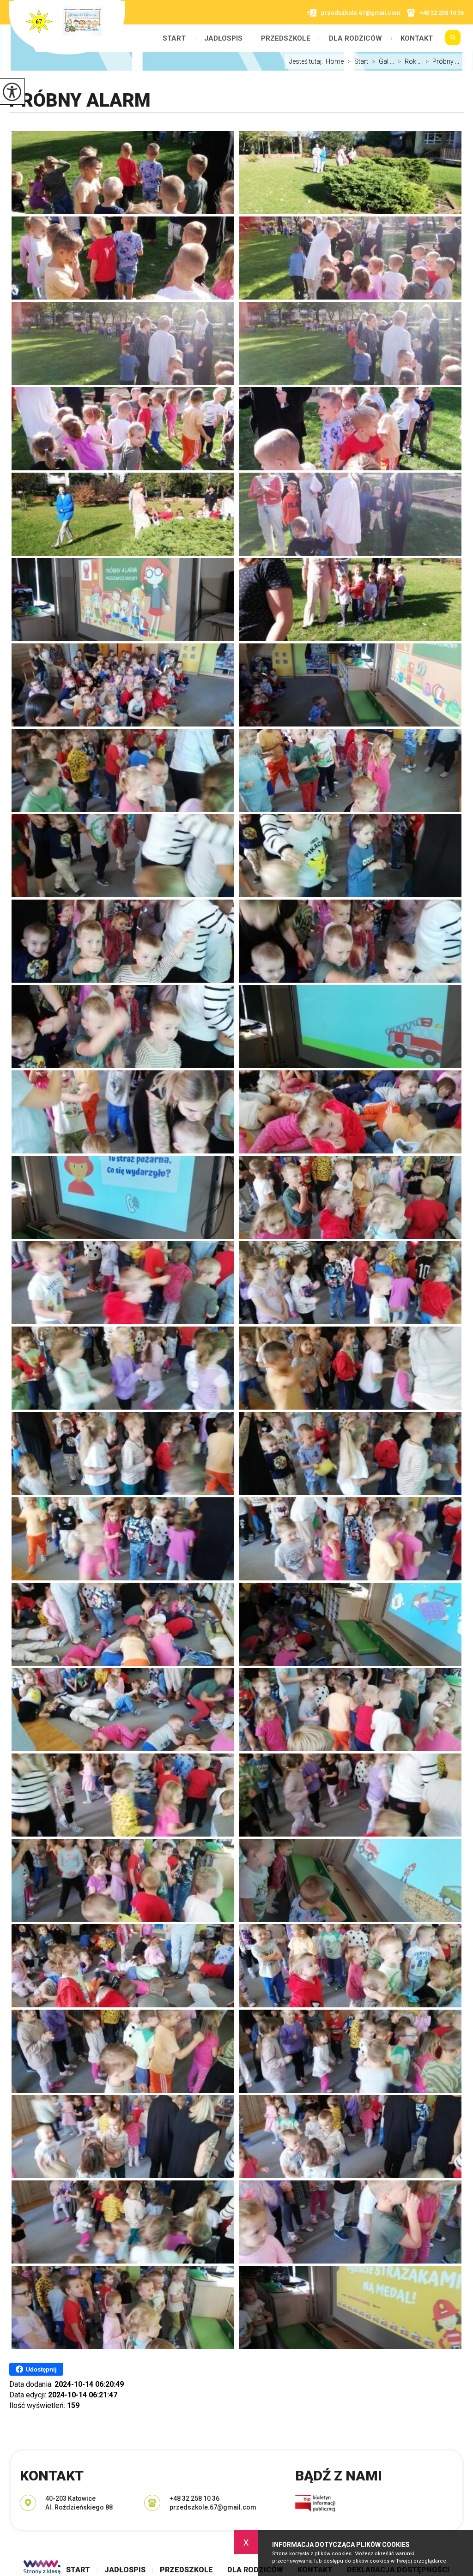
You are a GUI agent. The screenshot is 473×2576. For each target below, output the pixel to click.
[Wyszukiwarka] (453, 42)
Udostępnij (41, 2369)
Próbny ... (442, 61)
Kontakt (417, 39)
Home (335, 61)
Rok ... (410, 61)
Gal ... (383, 61)
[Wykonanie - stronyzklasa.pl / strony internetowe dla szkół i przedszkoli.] (42, 2568)
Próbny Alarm (80, 100)
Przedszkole (286, 39)
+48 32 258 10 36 (442, 13)
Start (174, 39)
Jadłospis (223, 39)
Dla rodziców (355, 39)
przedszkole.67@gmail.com (361, 13)
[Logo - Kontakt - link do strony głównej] (67, 27)
